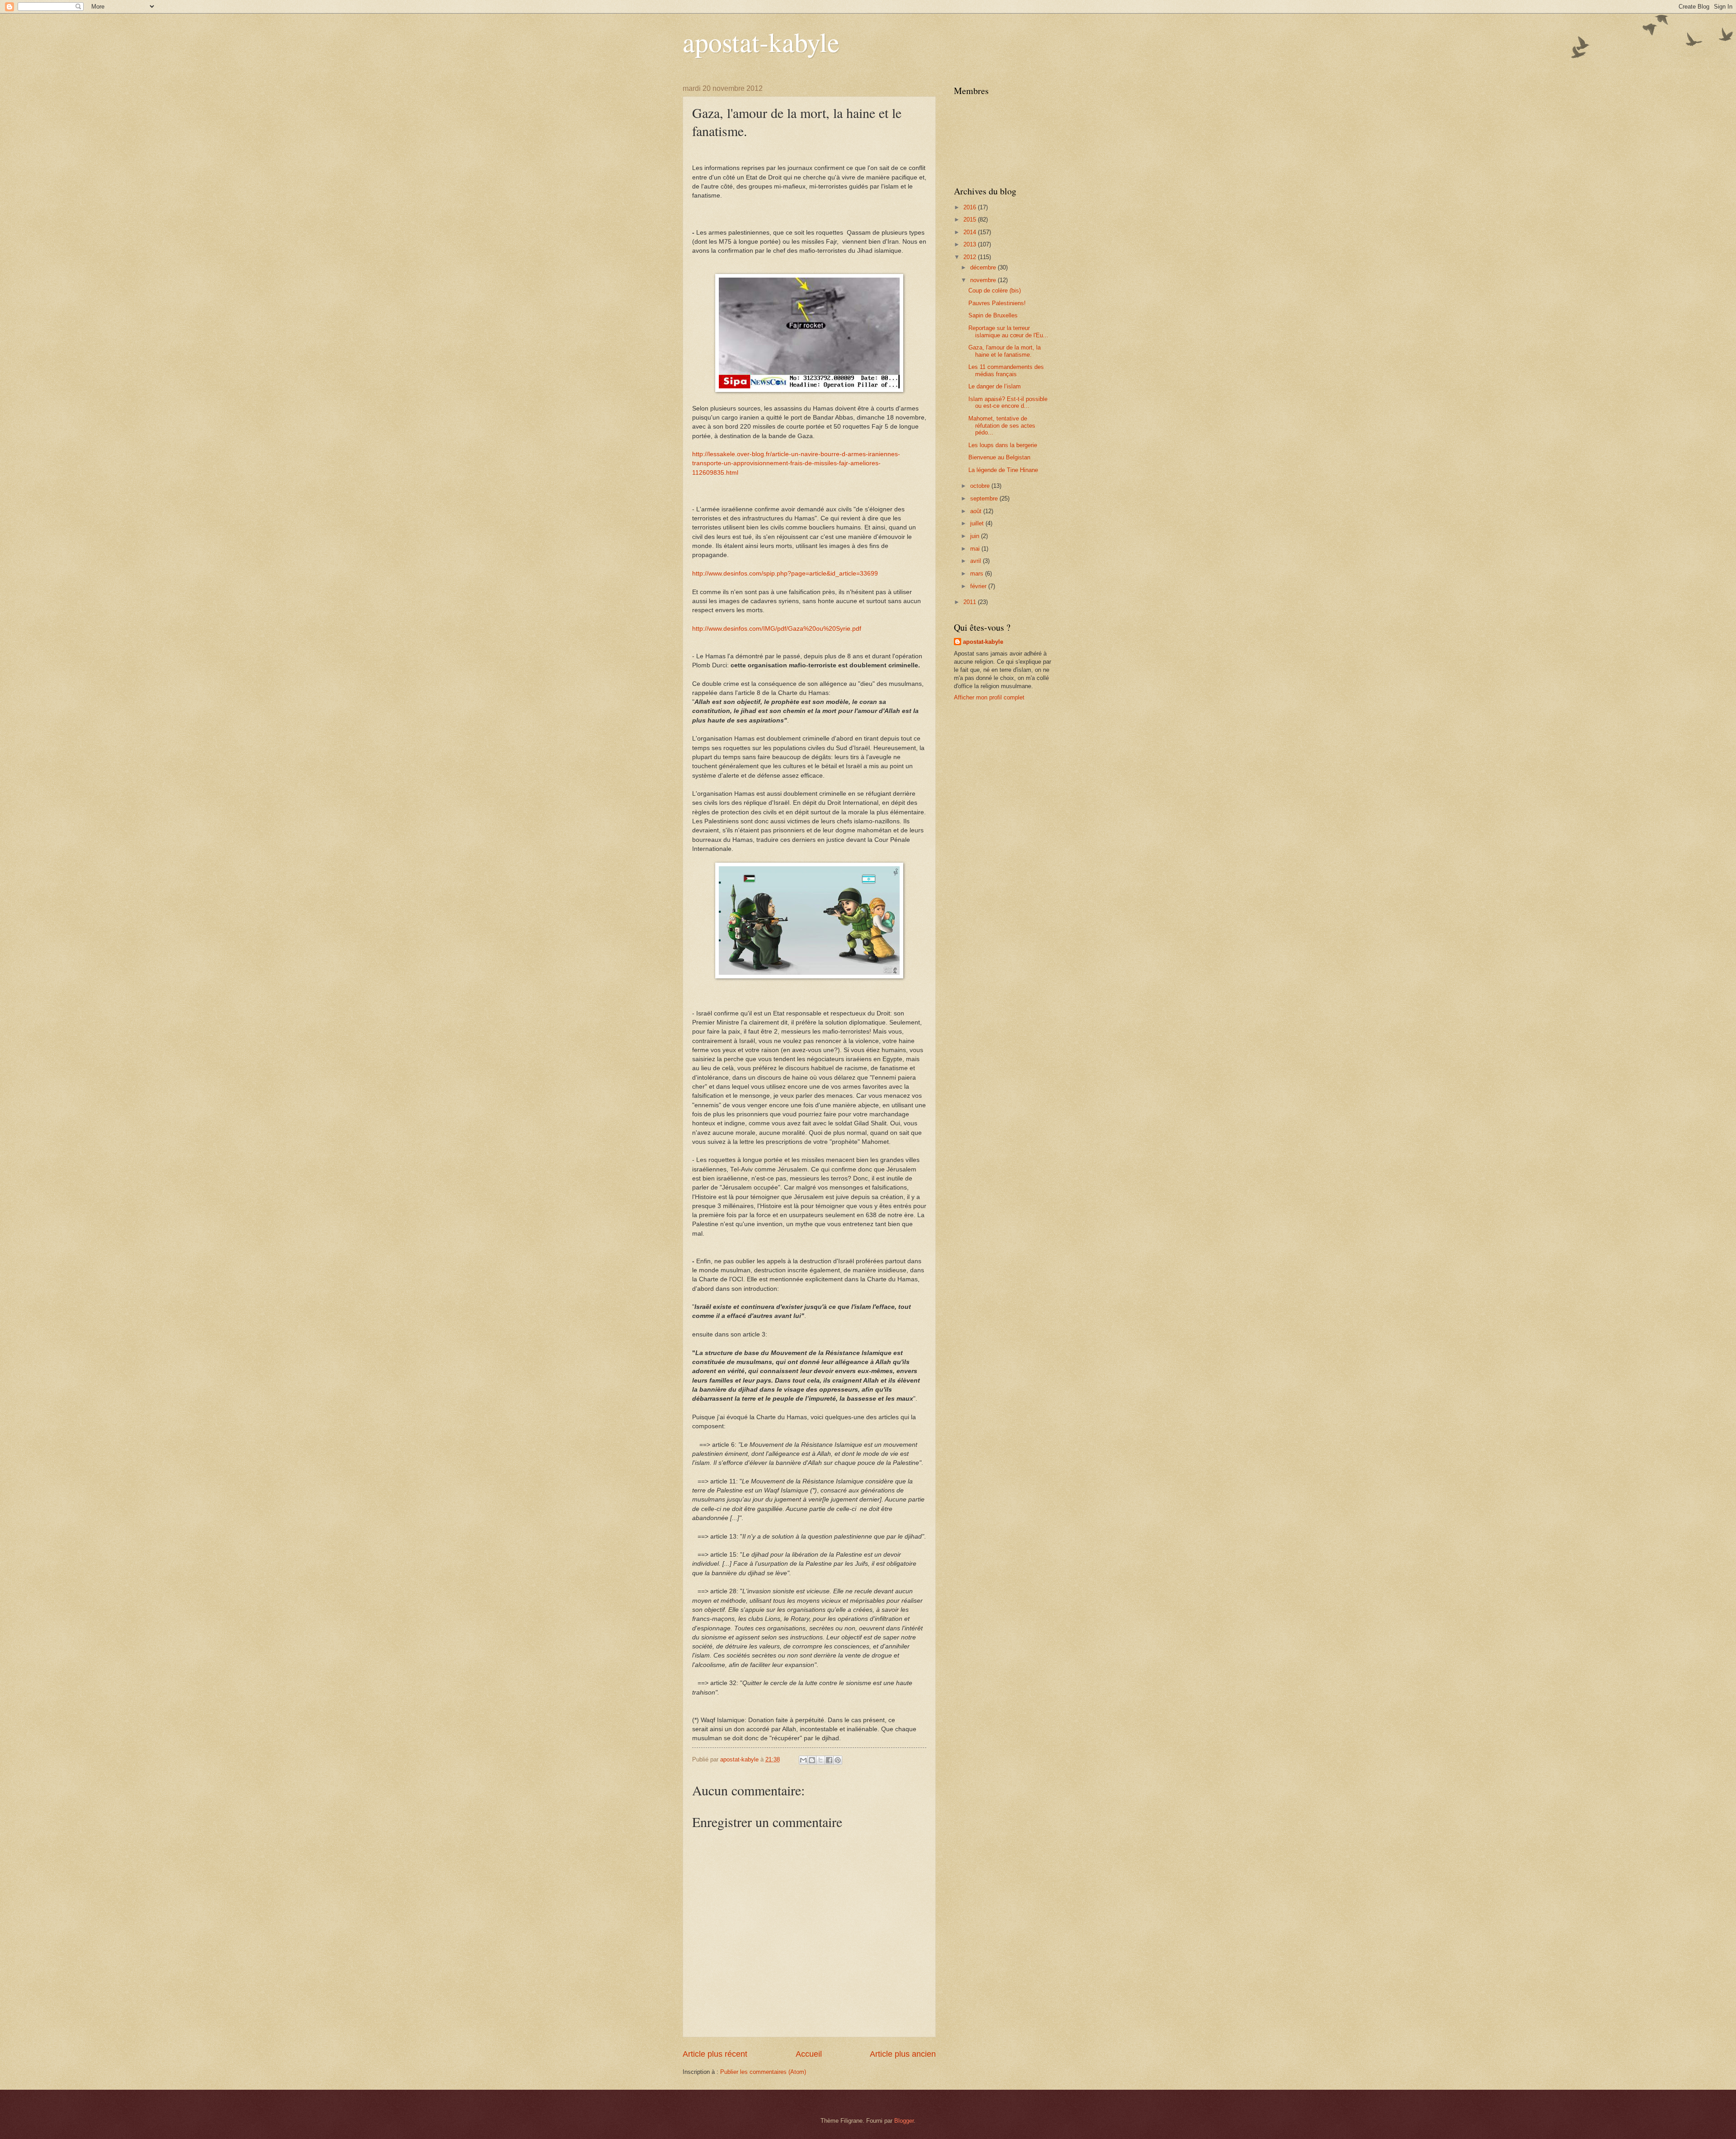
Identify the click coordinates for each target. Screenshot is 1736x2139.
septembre (985, 498)
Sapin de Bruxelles (993, 315)
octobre (981, 486)
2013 (971, 244)
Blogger (904, 2121)
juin (976, 536)
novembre (984, 280)
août (977, 511)
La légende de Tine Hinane (1003, 470)
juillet (978, 523)
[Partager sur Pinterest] (838, 1760)
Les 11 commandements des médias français (1006, 370)
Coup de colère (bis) (995, 290)
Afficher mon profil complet (989, 697)
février (979, 586)
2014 (971, 232)
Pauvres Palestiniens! (997, 303)
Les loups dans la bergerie (1003, 445)
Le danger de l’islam (995, 386)
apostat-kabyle (761, 42)
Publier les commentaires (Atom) (763, 2072)
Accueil (809, 2054)
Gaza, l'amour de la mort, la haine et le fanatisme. (1005, 351)
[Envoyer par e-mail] (803, 1760)
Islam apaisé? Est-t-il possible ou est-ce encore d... (1008, 402)
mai (976, 549)
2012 (971, 257)
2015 (971, 220)
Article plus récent (715, 2054)
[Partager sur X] (821, 1760)
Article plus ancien (903, 2054)
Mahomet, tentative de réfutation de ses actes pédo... (1002, 425)
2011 (971, 602)
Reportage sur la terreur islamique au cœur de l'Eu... (1008, 331)
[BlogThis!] (812, 1760)
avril (976, 561)
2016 (971, 207)
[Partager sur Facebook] (829, 1760)
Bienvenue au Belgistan (999, 457)
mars (978, 574)
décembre (984, 267)
